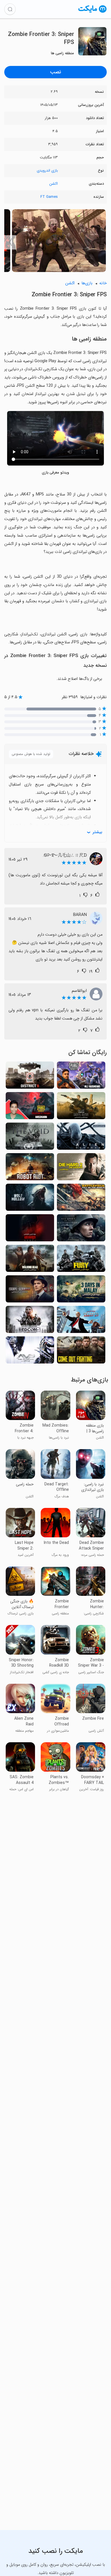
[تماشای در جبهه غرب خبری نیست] (81, 1229)
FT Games (49, 197)
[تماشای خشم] (81, 1260)
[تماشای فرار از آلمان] (30, 1291)
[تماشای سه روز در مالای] (81, 1291)
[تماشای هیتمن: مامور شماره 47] (81, 1321)
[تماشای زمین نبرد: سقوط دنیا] (81, 1199)
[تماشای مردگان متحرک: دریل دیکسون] (81, 1107)
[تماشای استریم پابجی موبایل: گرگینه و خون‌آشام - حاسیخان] (30, 1107)
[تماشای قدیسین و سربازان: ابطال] (30, 1138)
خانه (103, 283)
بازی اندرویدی (47, 171)
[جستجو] (10, 9)
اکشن (54, 184)
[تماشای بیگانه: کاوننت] (81, 1138)
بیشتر (97, 832)
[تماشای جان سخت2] (81, 1168)
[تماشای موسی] (30, 1229)
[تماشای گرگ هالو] (30, 1199)
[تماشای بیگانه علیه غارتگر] (30, 1352)
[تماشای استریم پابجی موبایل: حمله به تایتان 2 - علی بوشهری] (81, 1077)
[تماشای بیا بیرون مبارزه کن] (81, 1352)
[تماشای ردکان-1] (30, 1321)
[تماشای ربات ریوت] (30, 1168)
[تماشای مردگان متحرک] (30, 1260)
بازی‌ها (87, 283)
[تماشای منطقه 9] (30, 1077)
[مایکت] (92, 12)
